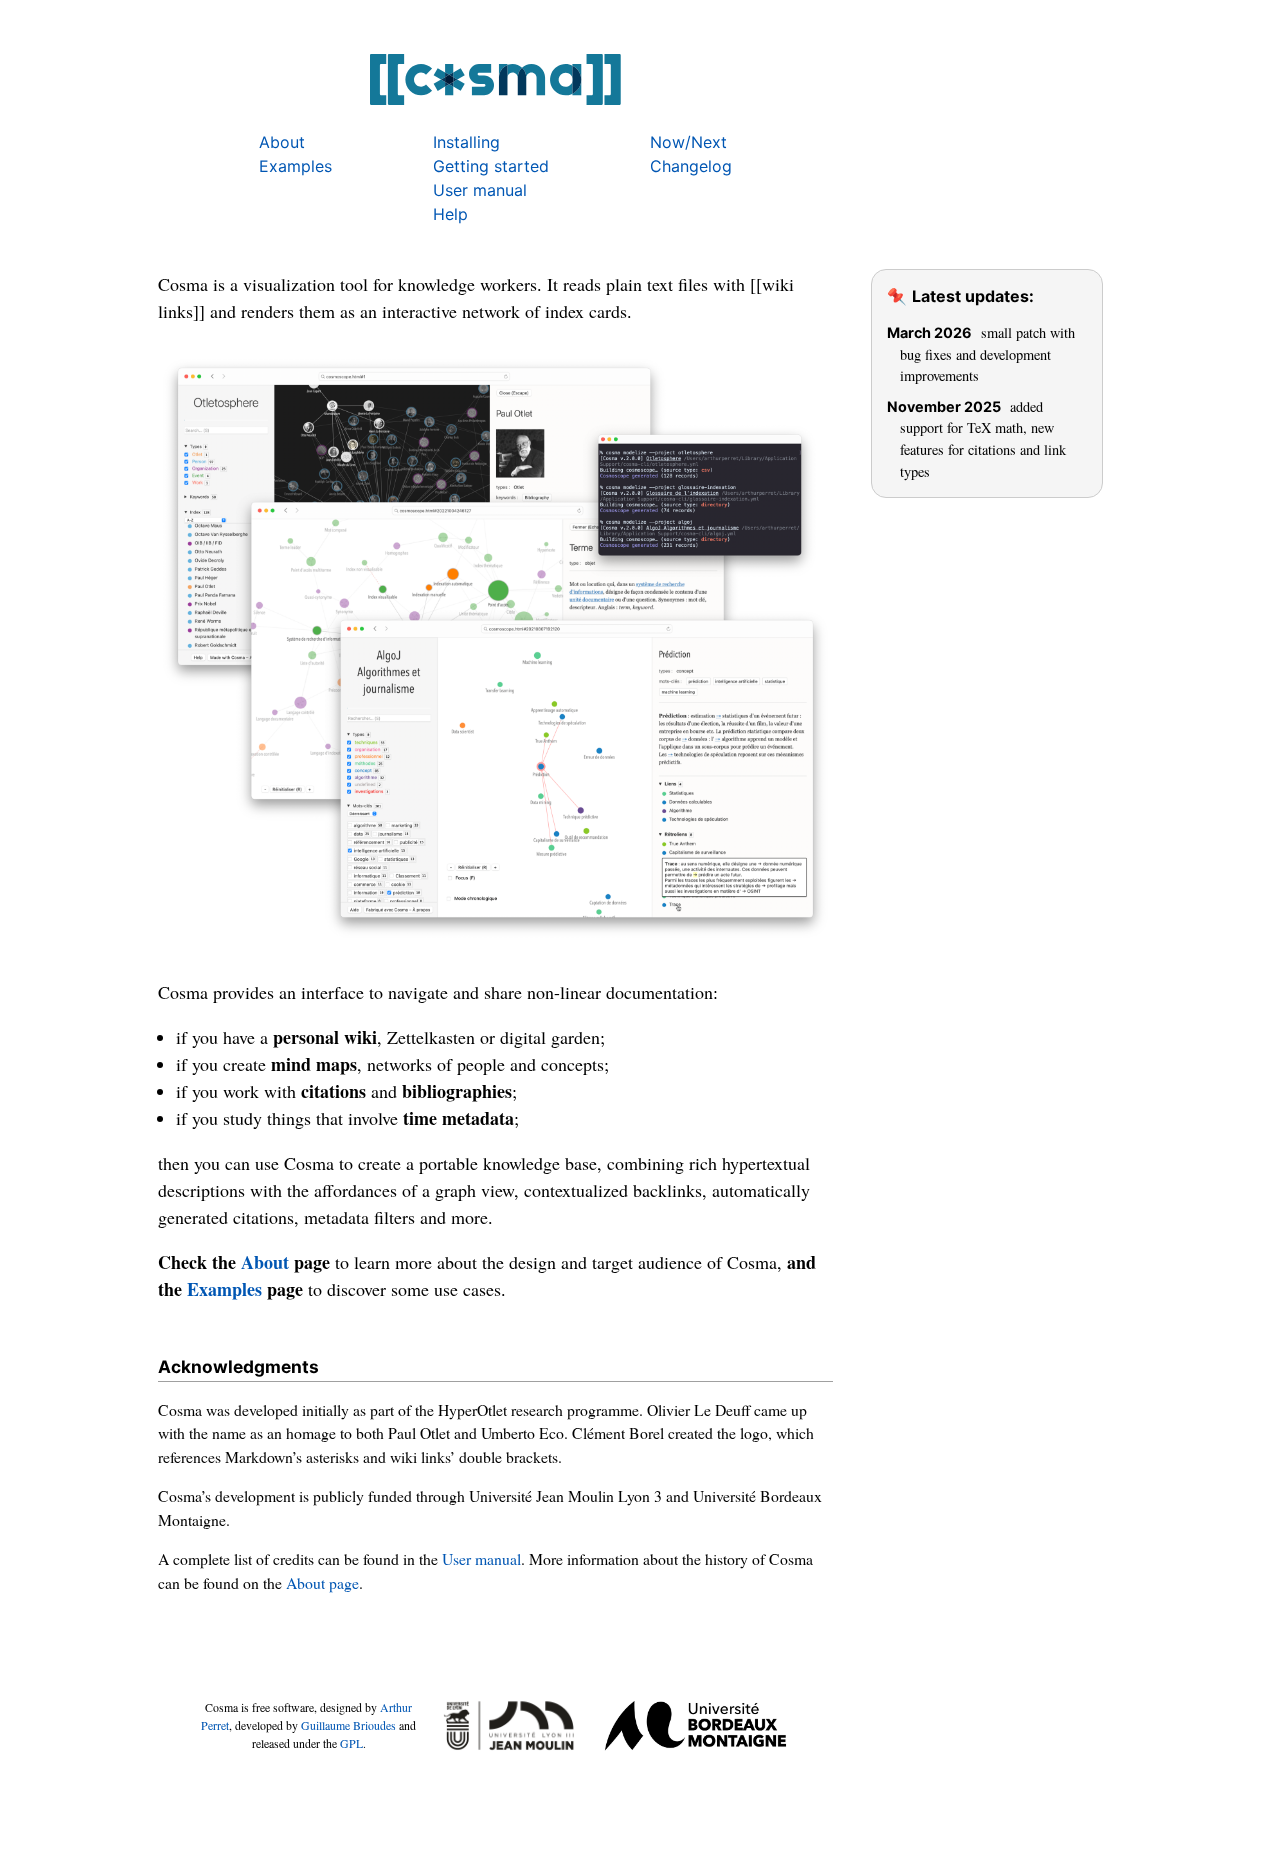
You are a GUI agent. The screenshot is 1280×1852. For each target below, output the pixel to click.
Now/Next (688, 142)
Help (450, 214)
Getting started (491, 166)
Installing (466, 142)
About (282, 142)
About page (322, 1582)
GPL (351, 1743)
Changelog (691, 166)
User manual (480, 190)
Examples (295, 166)
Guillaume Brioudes (348, 1725)
